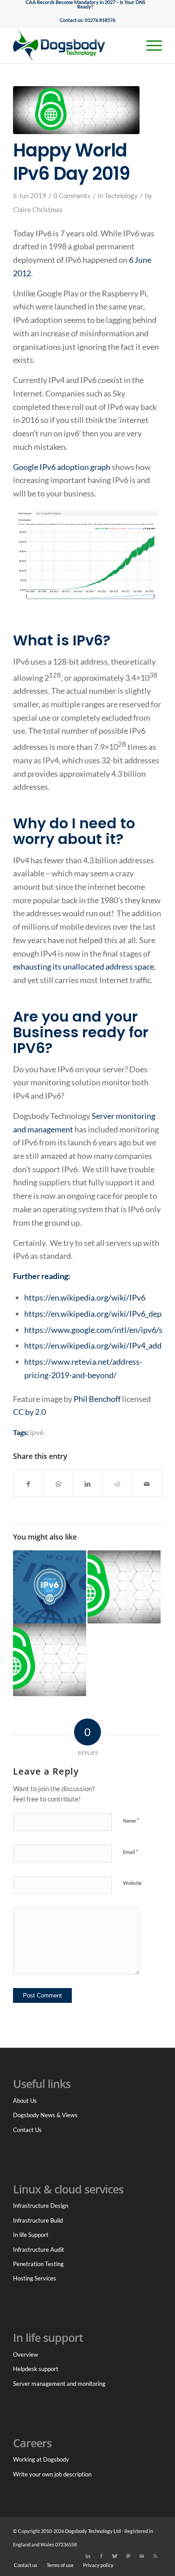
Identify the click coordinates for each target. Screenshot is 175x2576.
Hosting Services (35, 2278)
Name (131, 1820)
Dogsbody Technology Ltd (93, 2531)
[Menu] (150, 45)
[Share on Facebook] (28, 1484)
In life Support (31, 2235)
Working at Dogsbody (41, 2459)
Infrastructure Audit (39, 2250)
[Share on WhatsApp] (58, 1484)
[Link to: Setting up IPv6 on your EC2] (50, 1660)
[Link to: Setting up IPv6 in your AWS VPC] (124, 1587)
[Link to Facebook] (101, 2556)
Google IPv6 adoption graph (62, 467)
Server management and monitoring (59, 2384)
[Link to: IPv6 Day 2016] (50, 1587)
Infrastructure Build (38, 2220)
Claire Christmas (38, 210)
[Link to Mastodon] (128, 2556)
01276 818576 (100, 20)
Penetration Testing (38, 2264)
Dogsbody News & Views (45, 2115)
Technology (121, 196)
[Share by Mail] (147, 1484)
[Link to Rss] (155, 2556)
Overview (26, 2354)
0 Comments (72, 196)
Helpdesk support (36, 2369)
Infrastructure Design (41, 2206)
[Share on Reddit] (117, 1484)
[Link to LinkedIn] (88, 2556)
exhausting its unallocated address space (83, 966)
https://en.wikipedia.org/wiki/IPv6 (85, 1297)
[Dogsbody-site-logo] (72, 45)
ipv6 (37, 1432)
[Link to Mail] (142, 2556)
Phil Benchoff (97, 1399)
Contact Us (27, 2130)
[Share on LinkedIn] (88, 1484)
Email (131, 1852)
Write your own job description (52, 2474)
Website (132, 1883)
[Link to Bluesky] (115, 2556)
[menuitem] (85, 4)
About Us (25, 2101)
